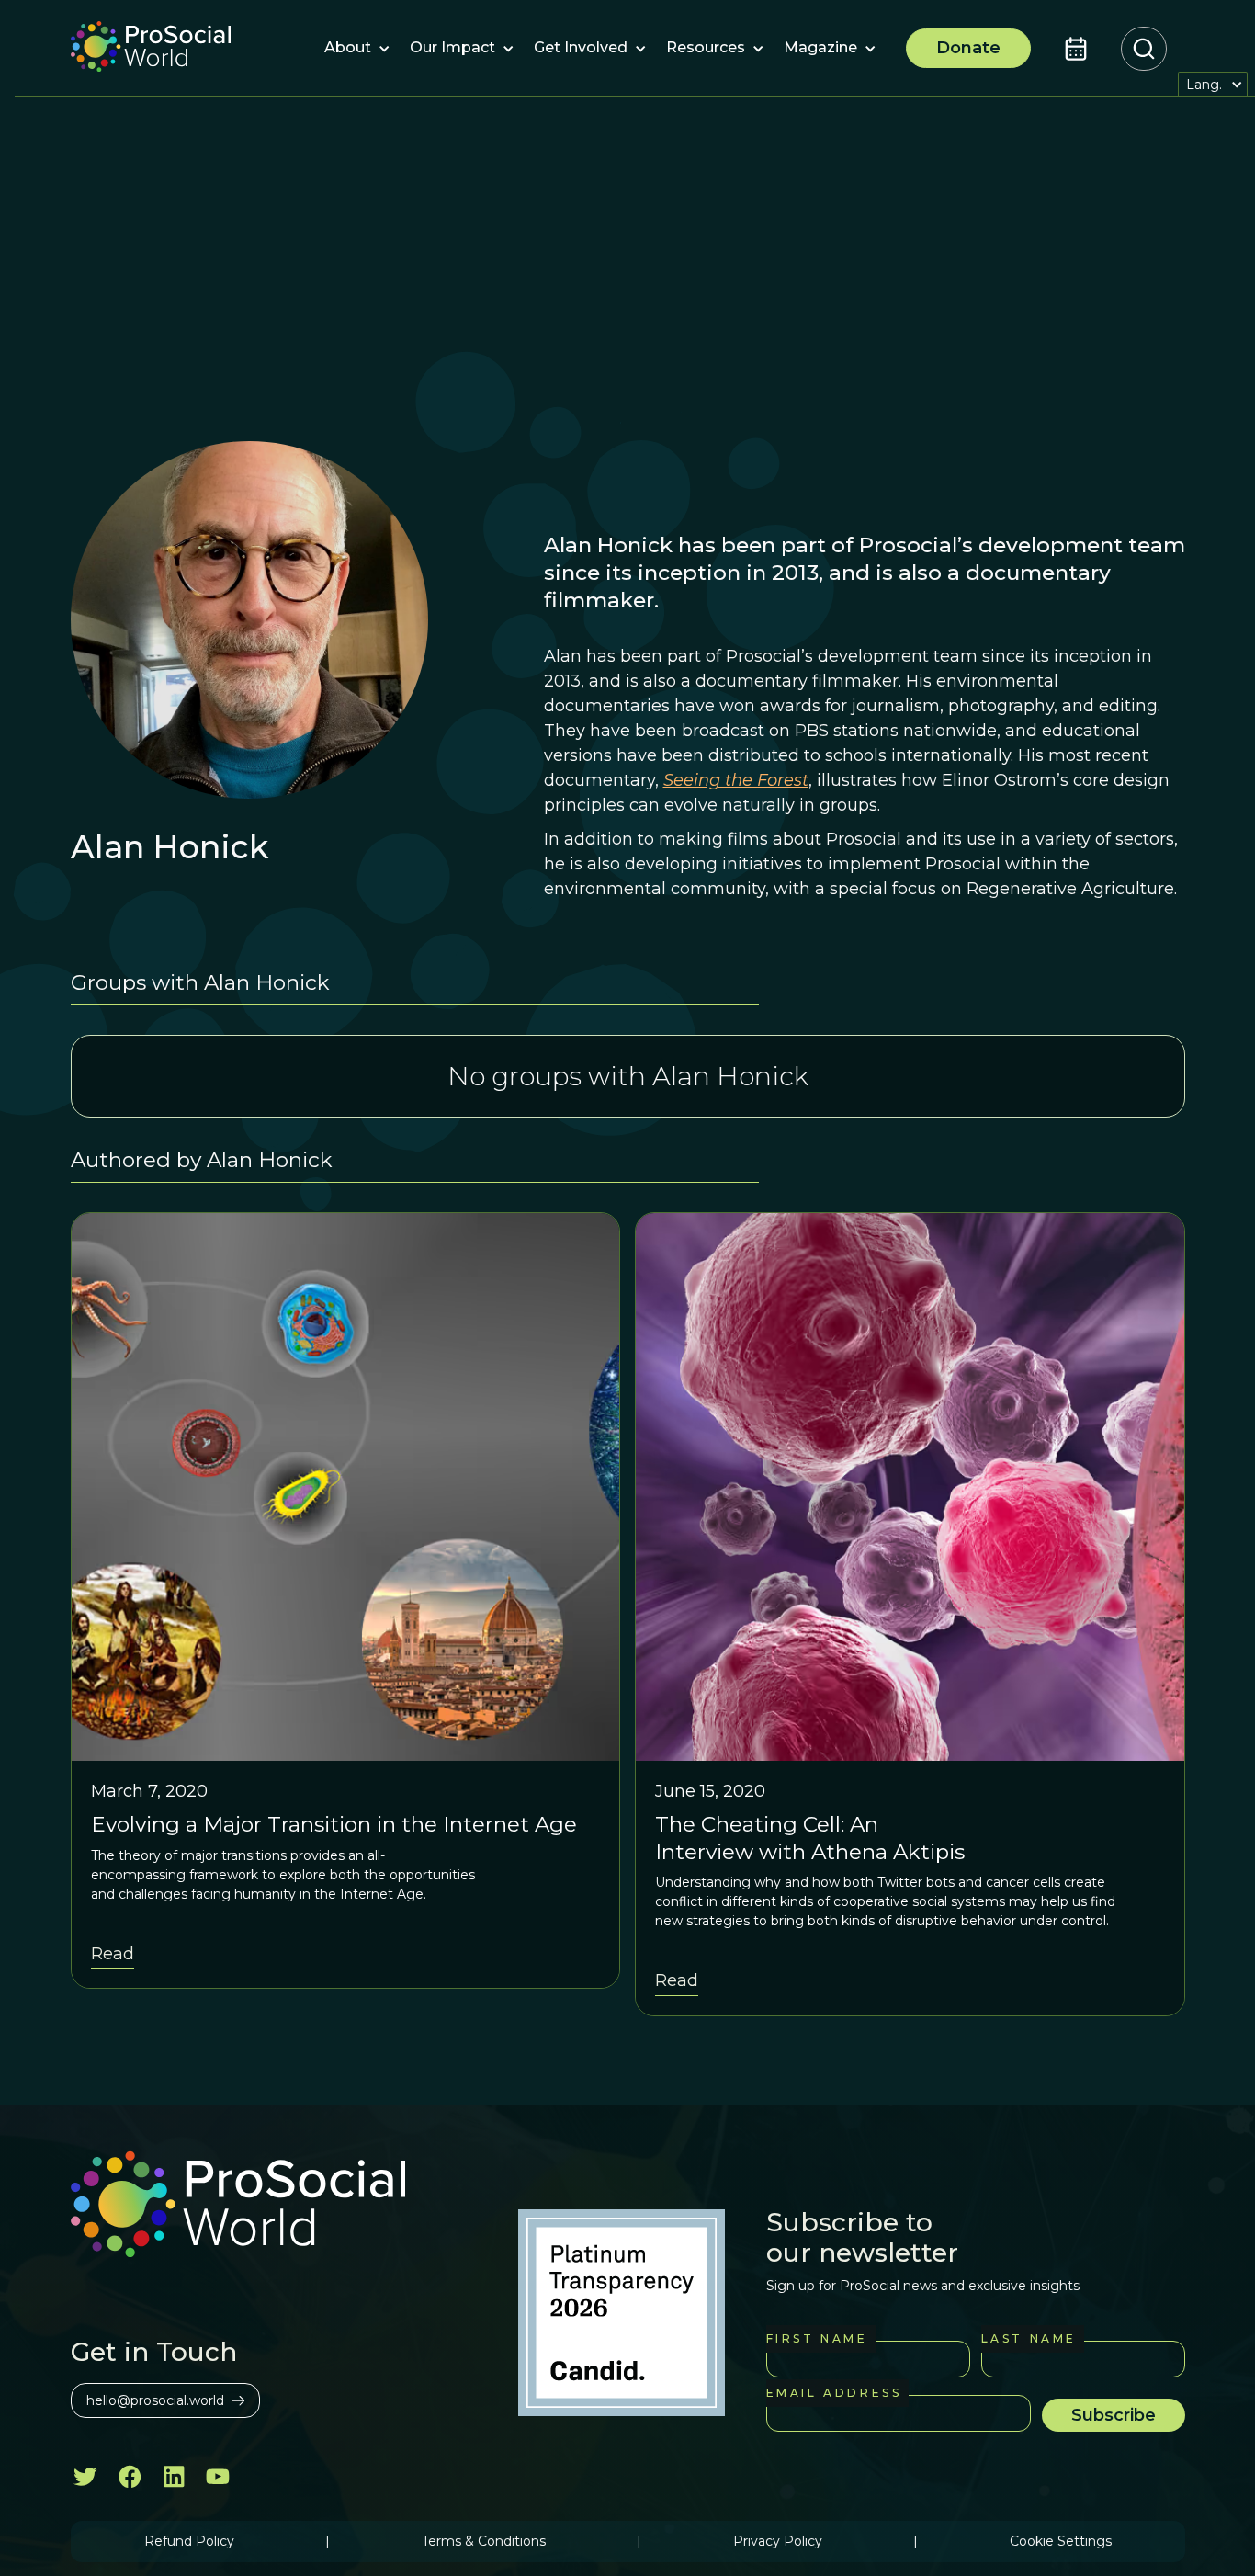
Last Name (1029, 2338)
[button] (348, 49)
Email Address (834, 2393)
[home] (151, 49)
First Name (817, 2338)
